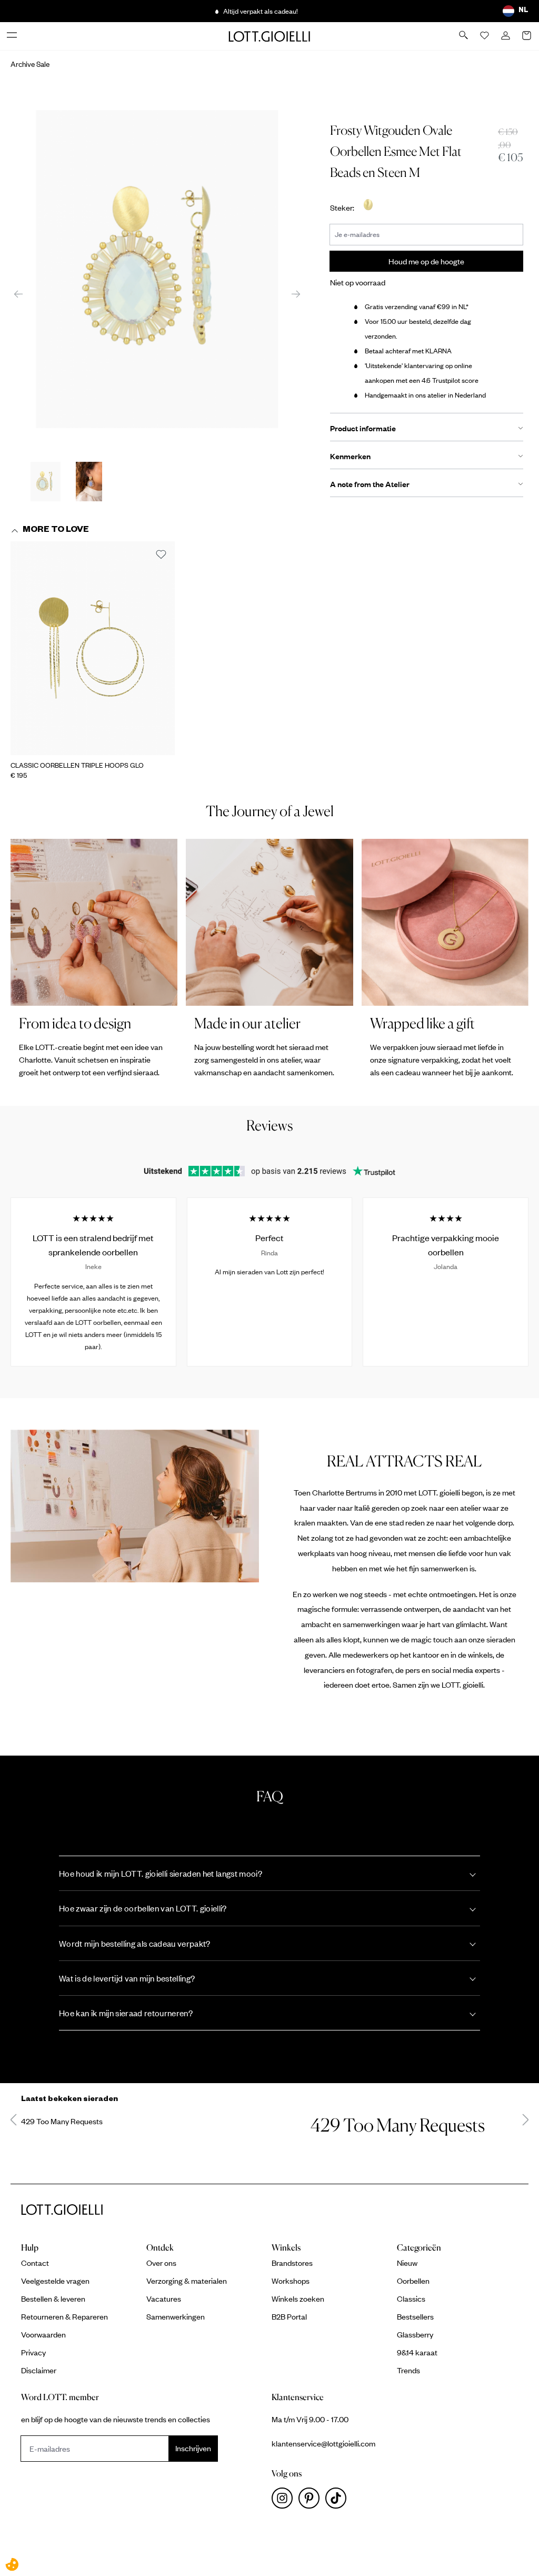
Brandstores (292, 2263)
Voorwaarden (43, 2334)
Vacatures (164, 2298)
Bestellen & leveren (53, 2298)
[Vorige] (18, 293)
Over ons (161, 2263)
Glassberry (415, 2334)
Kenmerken (350, 456)
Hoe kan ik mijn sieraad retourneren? (126, 2013)
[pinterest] (312, 2501)
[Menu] (13, 36)
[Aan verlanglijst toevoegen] (161, 555)
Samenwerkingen (176, 2316)
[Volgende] (296, 293)
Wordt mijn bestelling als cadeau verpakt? (135, 1943)
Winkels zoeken (298, 2298)
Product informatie (363, 428)
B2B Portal (289, 2316)
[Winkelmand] (527, 36)
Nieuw (407, 2263)
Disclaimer (39, 2370)
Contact (35, 2263)
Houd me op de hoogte (426, 261)
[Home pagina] (269, 36)
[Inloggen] (506, 36)
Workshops (291, 2281)
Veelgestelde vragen (55, 2281)
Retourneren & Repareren (64, 2316)
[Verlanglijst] (485, 36)
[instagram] (285, 2501)
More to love (56, 531)
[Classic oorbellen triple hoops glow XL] (93, 648)
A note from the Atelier (370, 484)
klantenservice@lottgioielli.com (323, 2443)
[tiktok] (338, 2501)
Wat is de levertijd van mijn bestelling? (127, 1978)
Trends (408, 2370)
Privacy (33, 2352)
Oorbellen (413, 2281)
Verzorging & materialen (187, 2281)
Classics (411, 2298)
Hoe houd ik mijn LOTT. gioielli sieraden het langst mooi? (161, 1873)
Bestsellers (415, 2316)
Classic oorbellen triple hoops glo (77, 765)
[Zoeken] (464, 36)
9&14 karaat (417, 2352)
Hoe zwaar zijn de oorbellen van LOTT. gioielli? (143, 1908)
